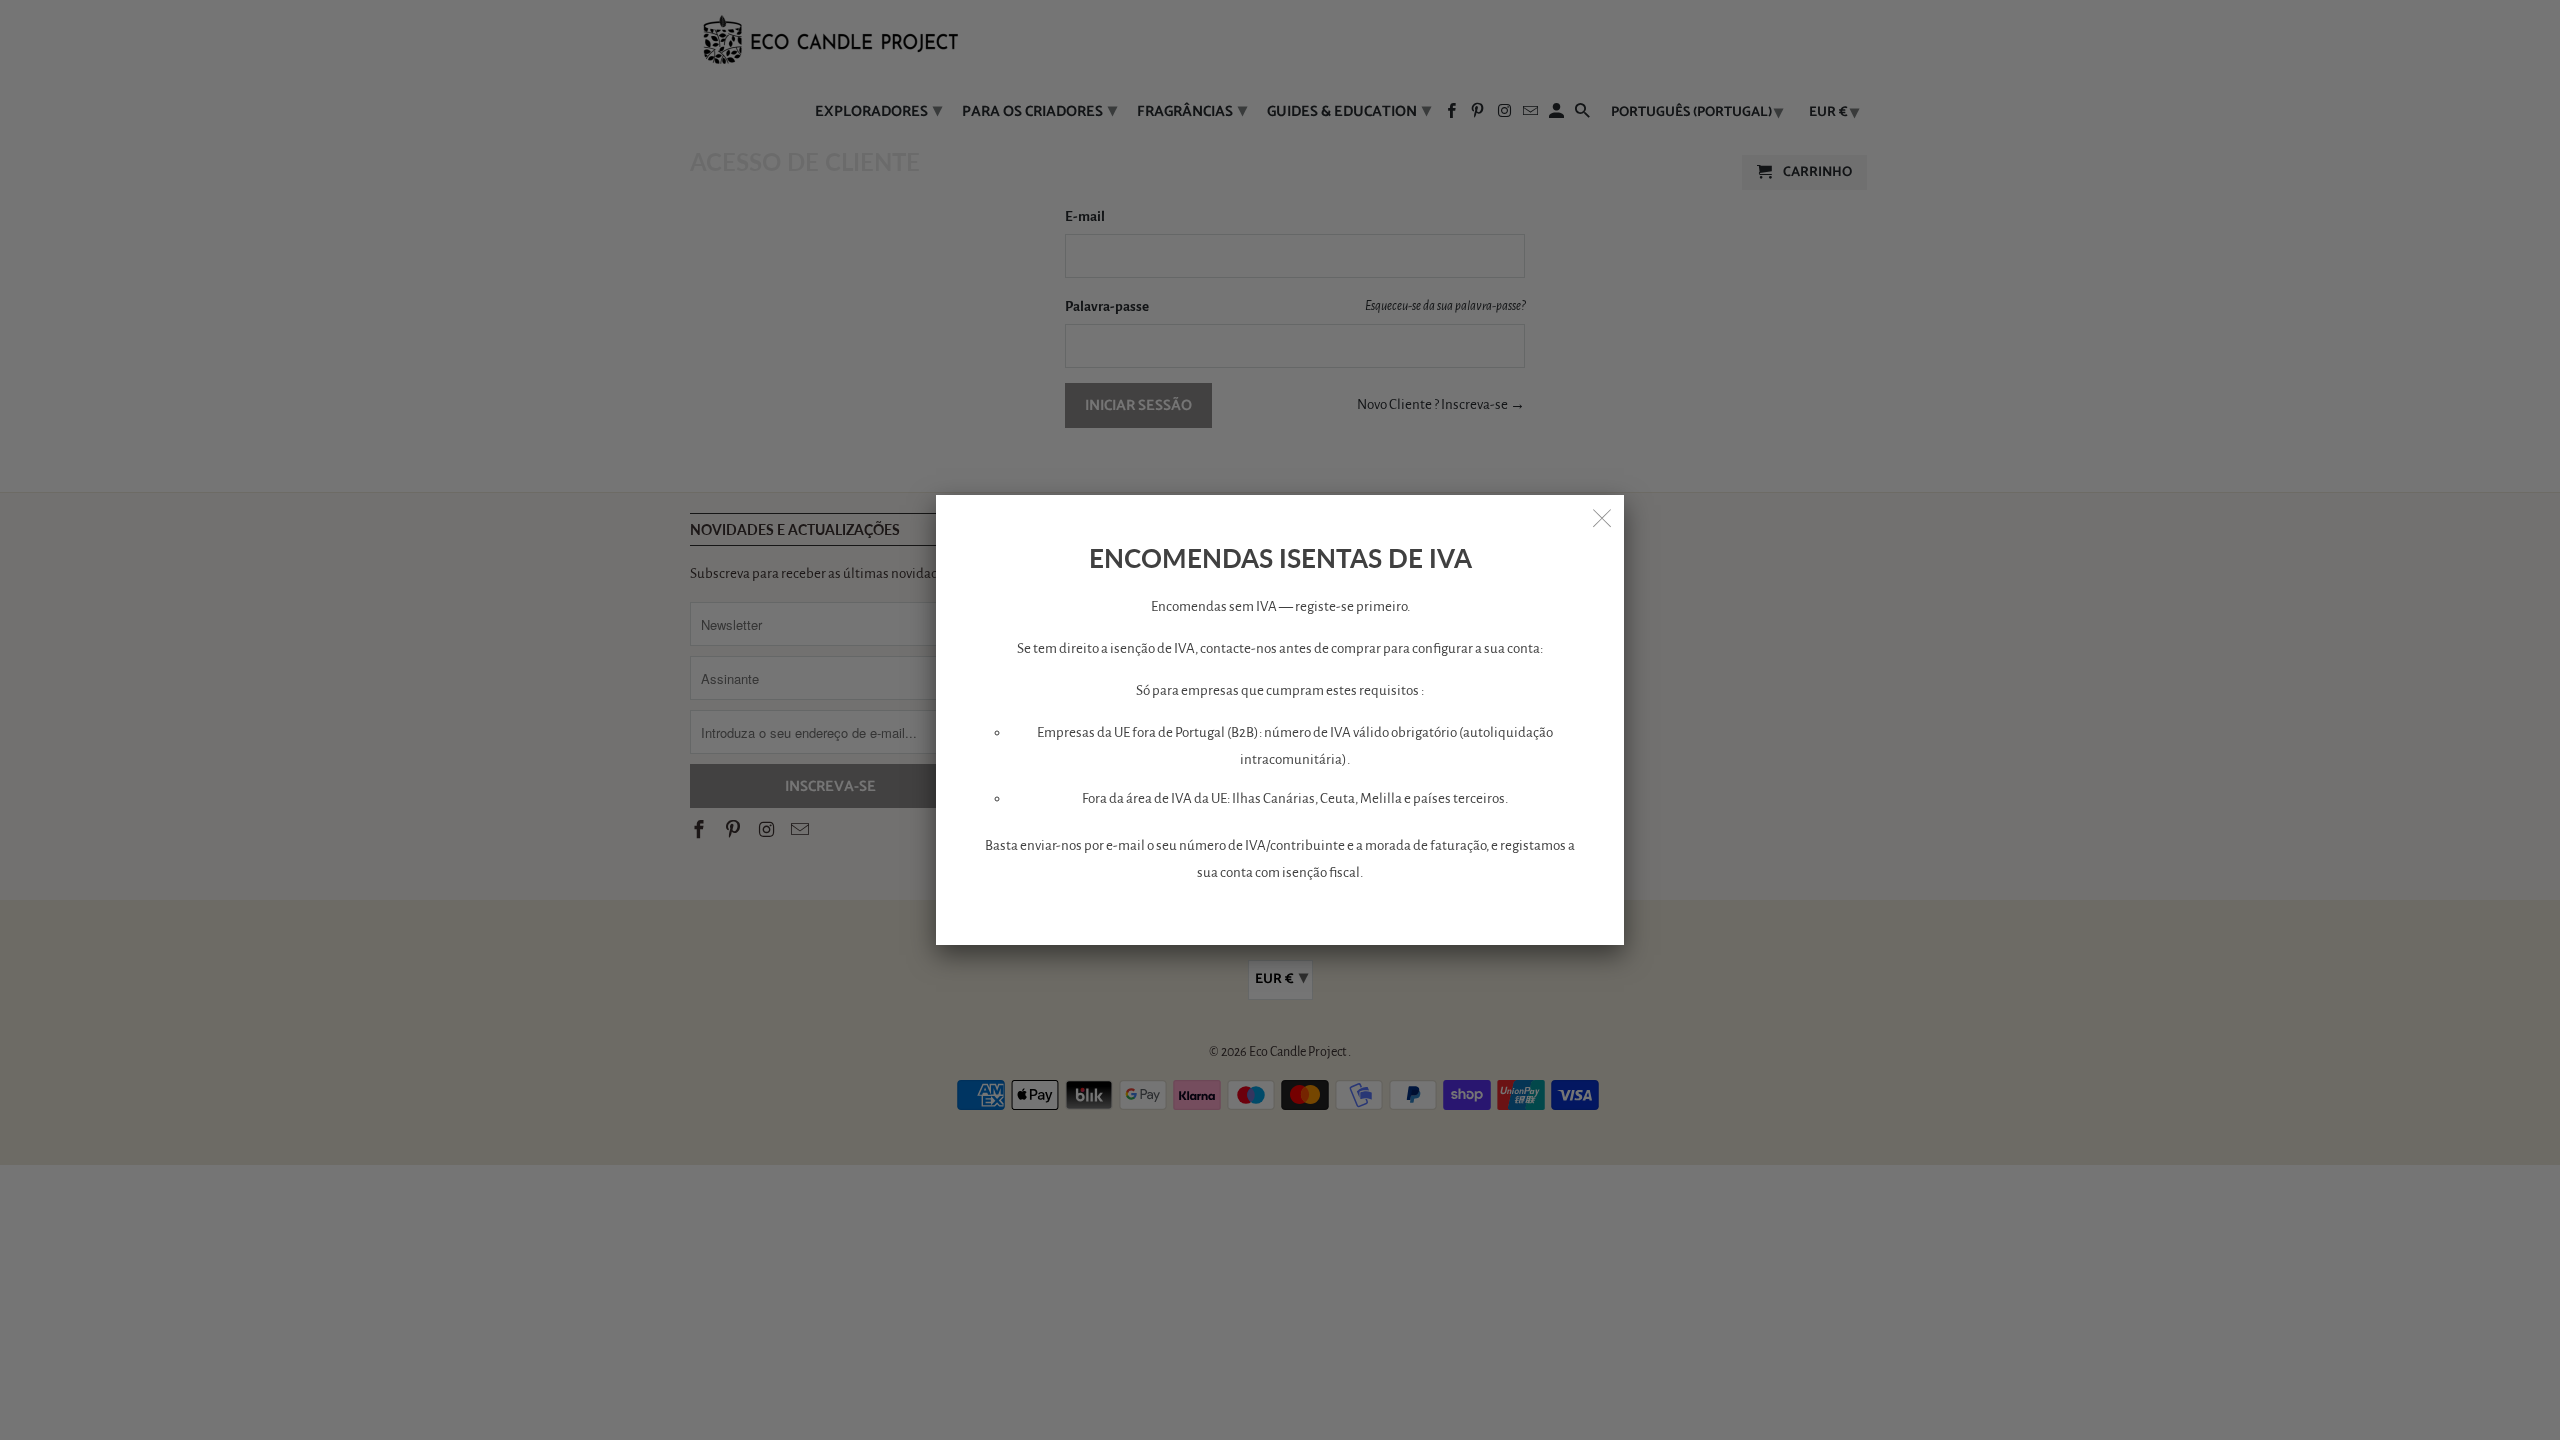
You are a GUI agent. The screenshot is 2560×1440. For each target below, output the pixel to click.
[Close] (1602, 517)
